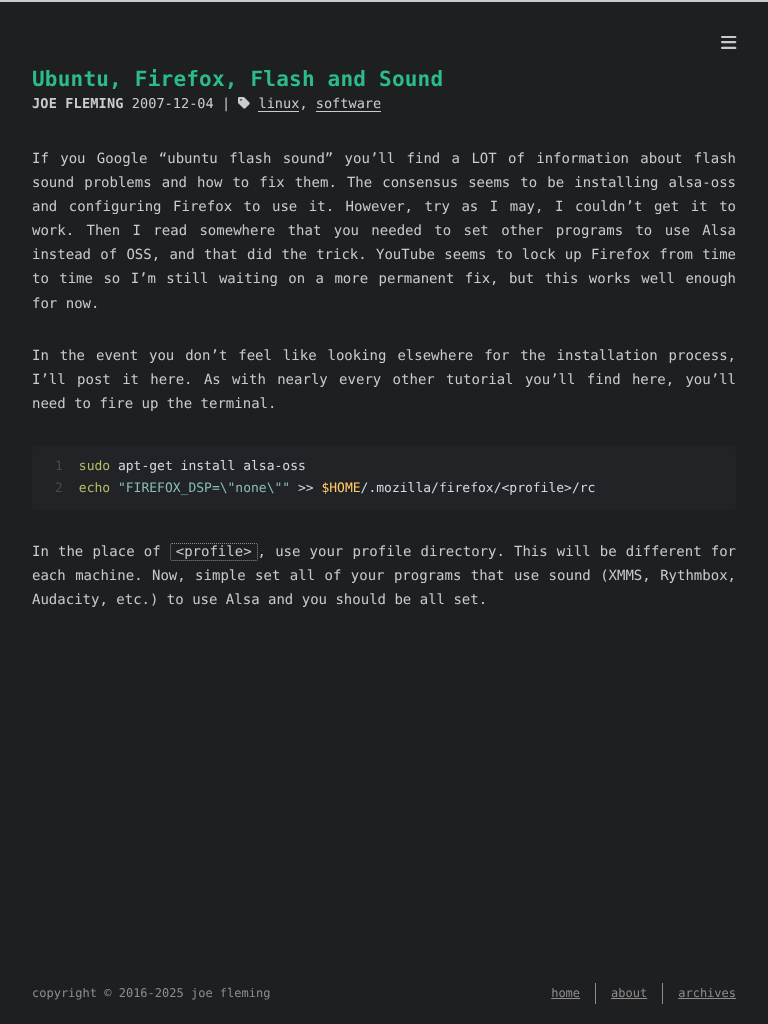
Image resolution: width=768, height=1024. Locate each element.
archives (707, 993)
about (629, 993)
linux (278, 104)
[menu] (728, 44)
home (565, 993)
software (348, 104)
